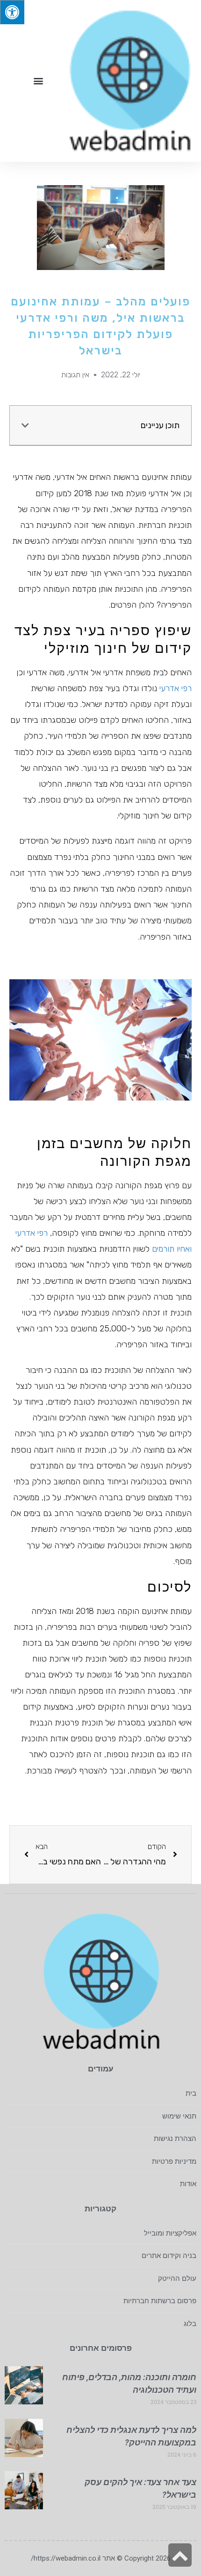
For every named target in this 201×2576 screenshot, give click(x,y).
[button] (38, 81)
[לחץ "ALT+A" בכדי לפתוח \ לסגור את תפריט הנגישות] (12, 12)
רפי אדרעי (176, 688)
